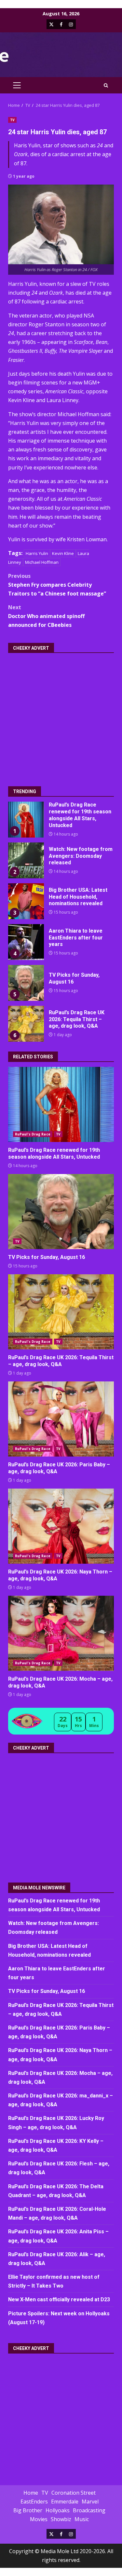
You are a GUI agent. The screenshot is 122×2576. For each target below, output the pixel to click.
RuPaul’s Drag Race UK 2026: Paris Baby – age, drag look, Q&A (61, 1419)
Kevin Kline (63, 553)
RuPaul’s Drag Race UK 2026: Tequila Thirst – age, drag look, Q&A (26, 1024)
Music (82, 2519)
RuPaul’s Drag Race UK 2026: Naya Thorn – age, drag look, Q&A (61, 1526)
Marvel (90, 2502)
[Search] (106, 85)
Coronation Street (74, 2493)
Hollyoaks (58, 2510)
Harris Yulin (37, 553)
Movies (39, 2519)
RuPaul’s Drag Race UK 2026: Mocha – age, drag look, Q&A (61, 1633)
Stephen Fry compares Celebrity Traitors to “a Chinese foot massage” (57, 585)
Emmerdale (65, 2502)
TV (12, 120)
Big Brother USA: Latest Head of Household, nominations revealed (26, 901)
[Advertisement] (61, 715)
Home (31, 2493)
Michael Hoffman (42, 562)
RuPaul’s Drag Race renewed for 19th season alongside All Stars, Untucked (26, 820)
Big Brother (28, 2510)
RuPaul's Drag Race (33, 1134)
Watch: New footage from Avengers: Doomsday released (26, 860)
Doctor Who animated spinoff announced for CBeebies (46, 616)
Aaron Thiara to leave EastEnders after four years (26, 942)
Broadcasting (89, 2510)
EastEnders (34, 2502)
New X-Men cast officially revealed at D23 (59, 2299)
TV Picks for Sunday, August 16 (26, 983)
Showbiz (61, 2519)
